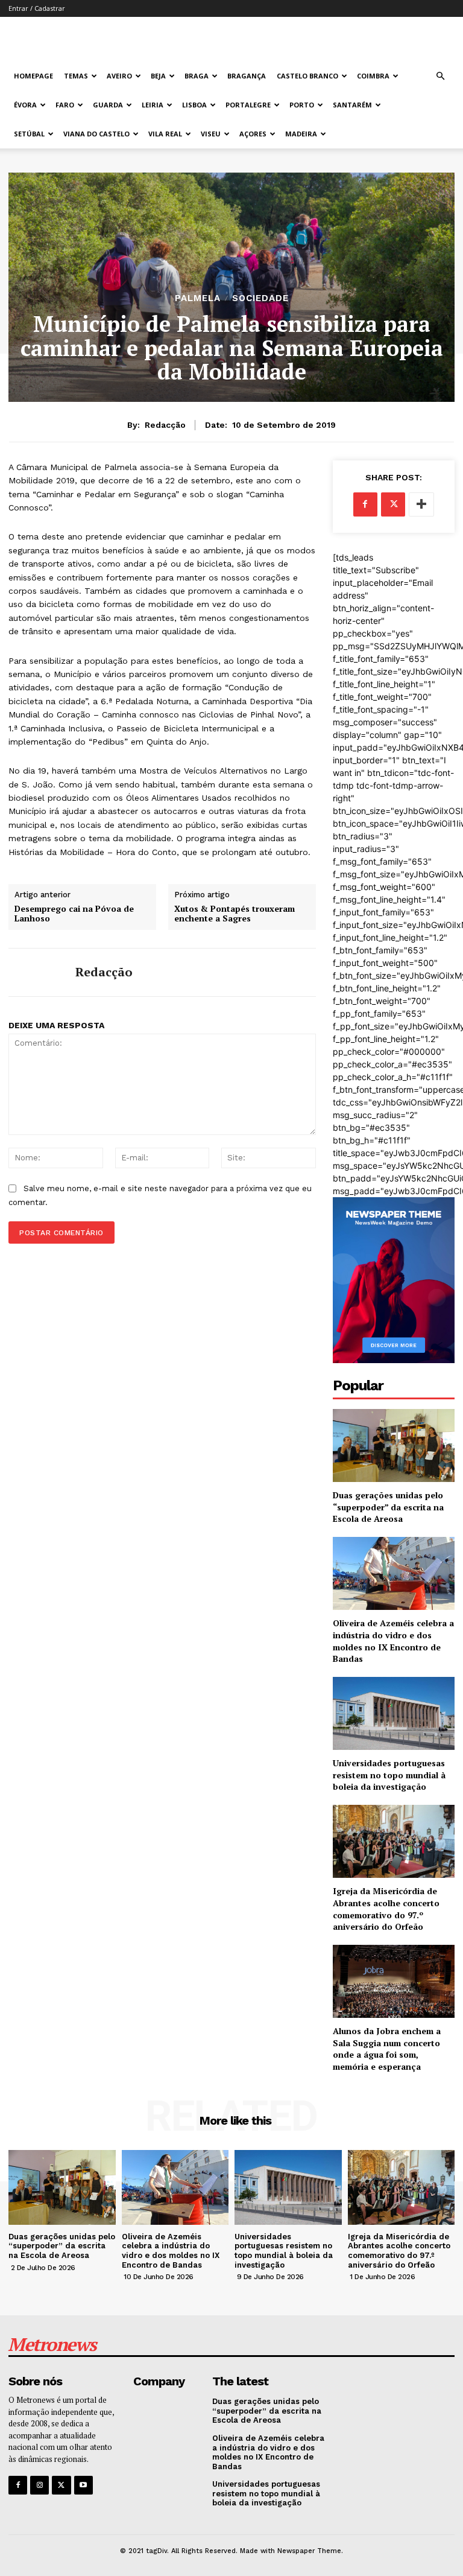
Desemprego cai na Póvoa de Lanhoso (74, 914)
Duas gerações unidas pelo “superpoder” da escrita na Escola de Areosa (388, 1507)
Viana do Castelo (96, 134)
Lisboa (194, 105)
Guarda (108, 105)
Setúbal (29, 134)
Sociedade (260, 298)
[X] (393, 504)
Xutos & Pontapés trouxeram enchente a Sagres (235, 914)
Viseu (211, 134)
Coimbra (373, 76)
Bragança (247, 76)
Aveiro (119, 76)
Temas (76, 76)
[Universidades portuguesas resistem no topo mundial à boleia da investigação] (394, 1713)
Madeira (301, 134)
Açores (253, 134)
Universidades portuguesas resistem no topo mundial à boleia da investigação (389, 1775)
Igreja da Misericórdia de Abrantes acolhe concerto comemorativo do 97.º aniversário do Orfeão (386, 1909)
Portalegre (248, 105)
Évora (25, 105)
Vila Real (165, 134)
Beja (158, 76)
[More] (421, 504)
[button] (440, 76)
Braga (197, 76)
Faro (65, 105)
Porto (302, 105)
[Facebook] (365, 504)
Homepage (33, 76)
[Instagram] (39, 2485)
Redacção (165, 425)
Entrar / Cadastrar (37, 8)
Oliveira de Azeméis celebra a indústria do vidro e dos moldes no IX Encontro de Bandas (393, 1641)
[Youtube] (83, 2485)
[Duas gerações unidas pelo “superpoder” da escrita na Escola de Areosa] (394, 1445)
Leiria (153, 105)
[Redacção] (37, 972)
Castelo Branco (307, 76)
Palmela (198, 298)
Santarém (352, 105)
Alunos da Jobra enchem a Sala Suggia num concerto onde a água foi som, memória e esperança (387, 2049)
